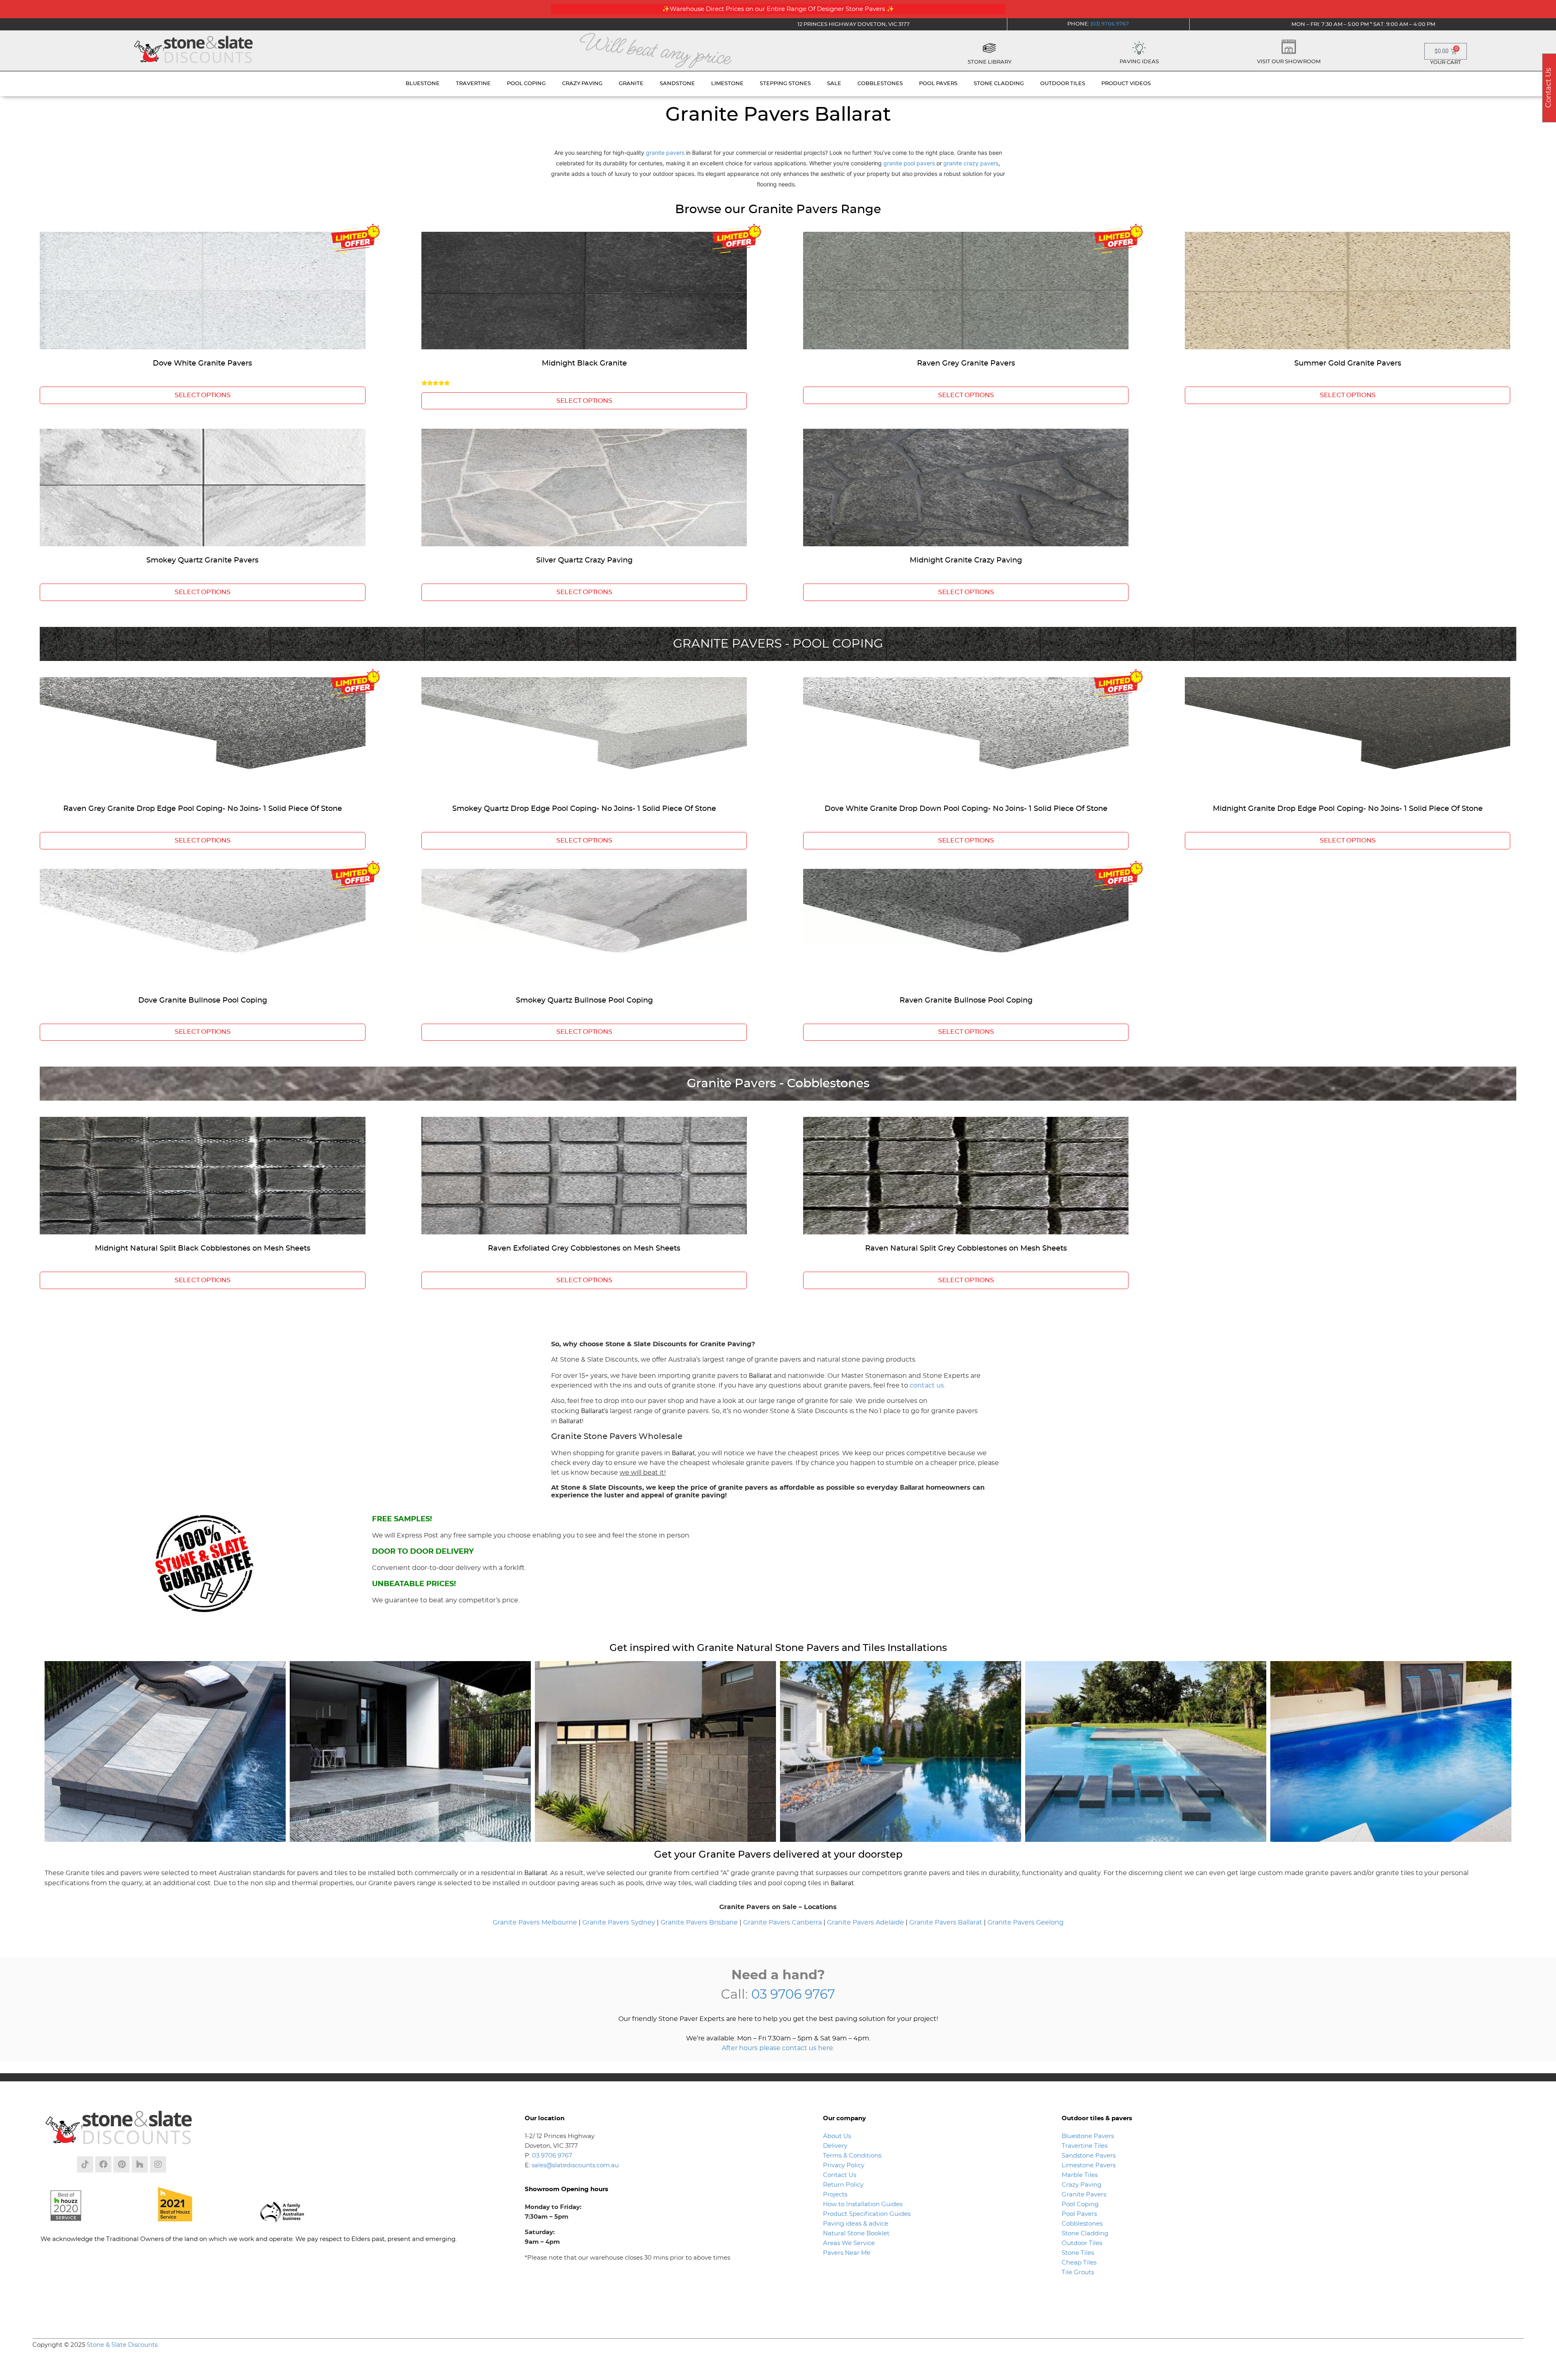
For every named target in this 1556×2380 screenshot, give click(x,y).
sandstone (677, 84)
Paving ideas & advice (856, 2224)
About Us (837, 2136)
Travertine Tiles (1085, 2146)
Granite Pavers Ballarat (946, 1922)
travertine (473, 84)
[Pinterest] (122, 2164)
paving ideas (1139, 62)
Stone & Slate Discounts (122, 2345)
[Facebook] (103, 2164)
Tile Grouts (1078, 2272)
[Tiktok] (85, 2164)
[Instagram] (158, 2164)
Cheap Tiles (1079, 2263)
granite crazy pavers (971, 163)
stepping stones (785, 84)
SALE (834, 84)
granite (631, 84)
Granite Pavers (1084, 2195)
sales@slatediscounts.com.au (575, 2165)
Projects (835, 2195)
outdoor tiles (1063, 84)
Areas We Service (849, 2243)
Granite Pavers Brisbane (699, 1922)
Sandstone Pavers (1089, 2156)
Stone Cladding (1085, 2234)
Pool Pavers (1079, 2214)
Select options (203, 395)
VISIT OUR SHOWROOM (1289, 62)
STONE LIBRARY (990, 62)
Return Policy (843, 2185)
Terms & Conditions (852, 2156)
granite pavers (665, 153)
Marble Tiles (1080, 2175)
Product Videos (1126, 84)
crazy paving (582, 84)
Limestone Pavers (1089, 2165)
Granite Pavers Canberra (782, 1922)
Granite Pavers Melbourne (535, 1922)
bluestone (423, 84)
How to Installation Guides (863, 2204)
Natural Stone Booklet (856, 2234)
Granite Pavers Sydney (619, 1922)
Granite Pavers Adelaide (866, 1922)
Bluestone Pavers (1088, 2136)
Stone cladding (999, 84)
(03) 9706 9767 (1110, 24)
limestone (727, 84)
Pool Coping (1080, 2204)
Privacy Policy (844, 2165)
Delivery (835, 2146)
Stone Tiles (1078, 2253)
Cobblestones (1082, 2224)
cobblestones (880, 84)
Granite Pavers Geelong (1026, 1922)
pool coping (526, 84)
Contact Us (840, 2175)
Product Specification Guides (868, 2214)
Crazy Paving (1082, 2185)
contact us (927, 1386)
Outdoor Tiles (1082, 2243)
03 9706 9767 (793, 1995)
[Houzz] (140, 2164)
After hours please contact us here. (778, 2048)
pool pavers (938, 84)
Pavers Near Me (847, 2253)
